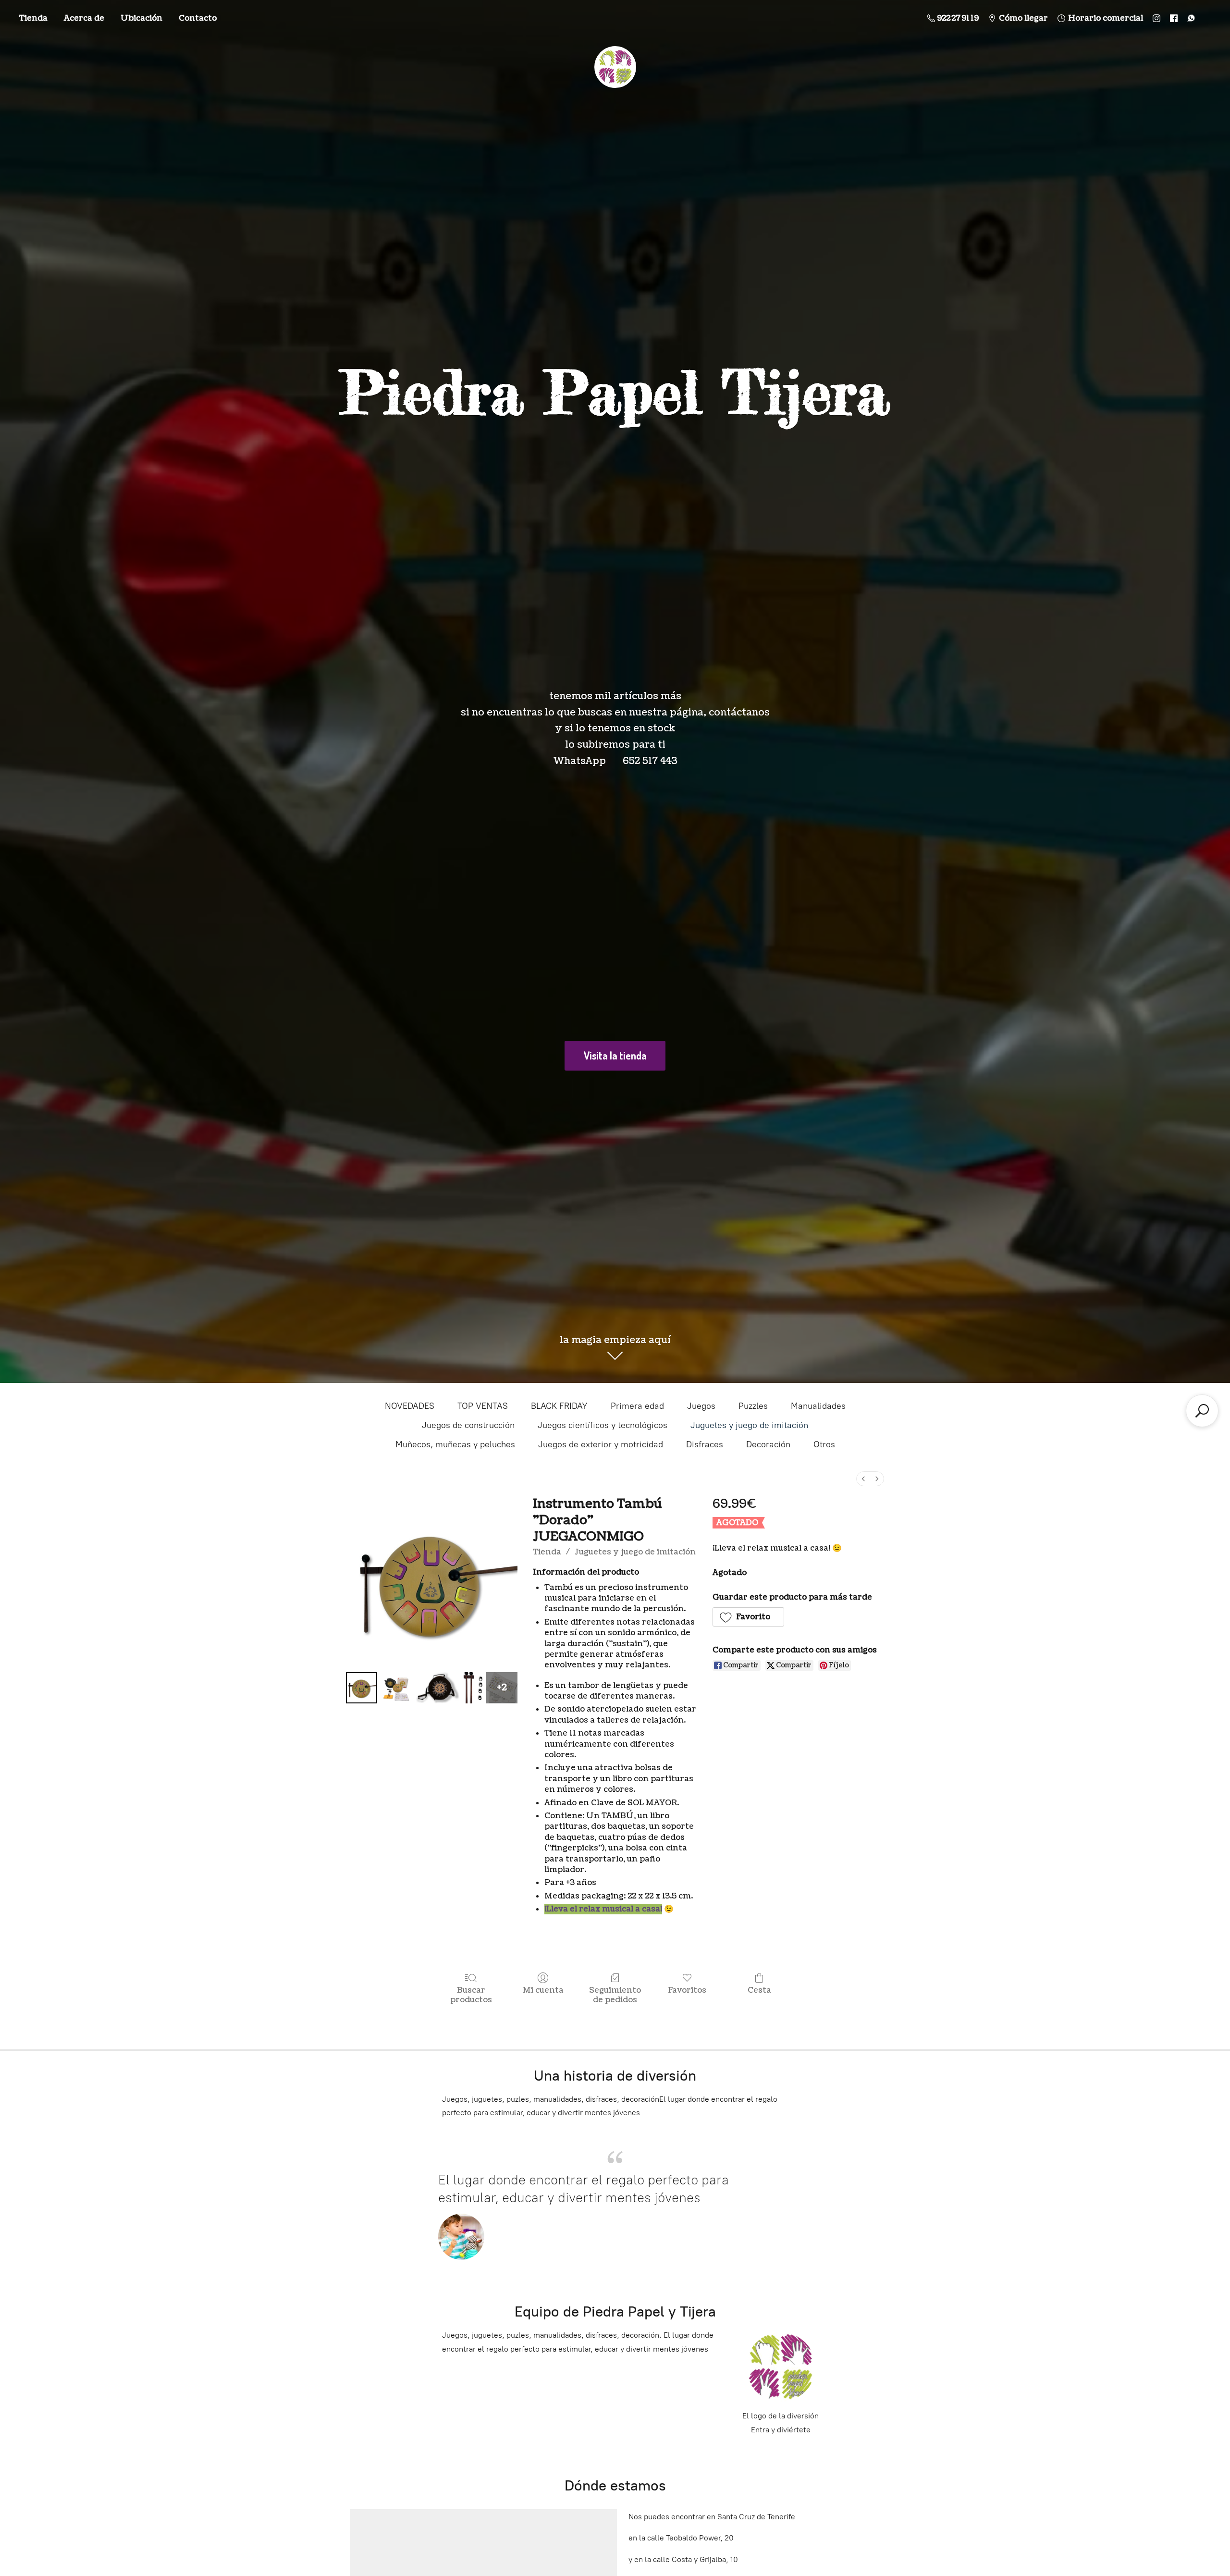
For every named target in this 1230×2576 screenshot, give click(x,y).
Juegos (701, 1406)
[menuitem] (863, 1479)
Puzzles (753, 1406)
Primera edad (637, 1406)
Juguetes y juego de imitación (749, 1425)
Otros (824, 1444)
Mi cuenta (543, 1990)
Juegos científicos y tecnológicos (603, 1425)
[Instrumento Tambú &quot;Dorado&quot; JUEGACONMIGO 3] (473, 1688)
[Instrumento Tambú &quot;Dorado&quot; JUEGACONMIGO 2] (437, 1688)
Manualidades (818, 1406)
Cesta (759, 1990)
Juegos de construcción (468, 1425)
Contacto (198, 18)
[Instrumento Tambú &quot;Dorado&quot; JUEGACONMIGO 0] (362, 1688)
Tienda (33, 18)
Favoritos (687, 1990)
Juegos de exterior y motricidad (601, 1444)
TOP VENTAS (483, 1406)
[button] (749, 1617)
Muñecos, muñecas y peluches (455, 1444)
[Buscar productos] (1202, 1411)
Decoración (768, 1444)
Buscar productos (471, 1995)
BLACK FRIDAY (559, 1406)
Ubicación (141, 18)
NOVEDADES (410, 1406)
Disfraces (705, 1444)
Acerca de (84, 18)
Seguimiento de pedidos (615, 1995)
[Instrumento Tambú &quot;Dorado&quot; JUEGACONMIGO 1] (397, 1688)
